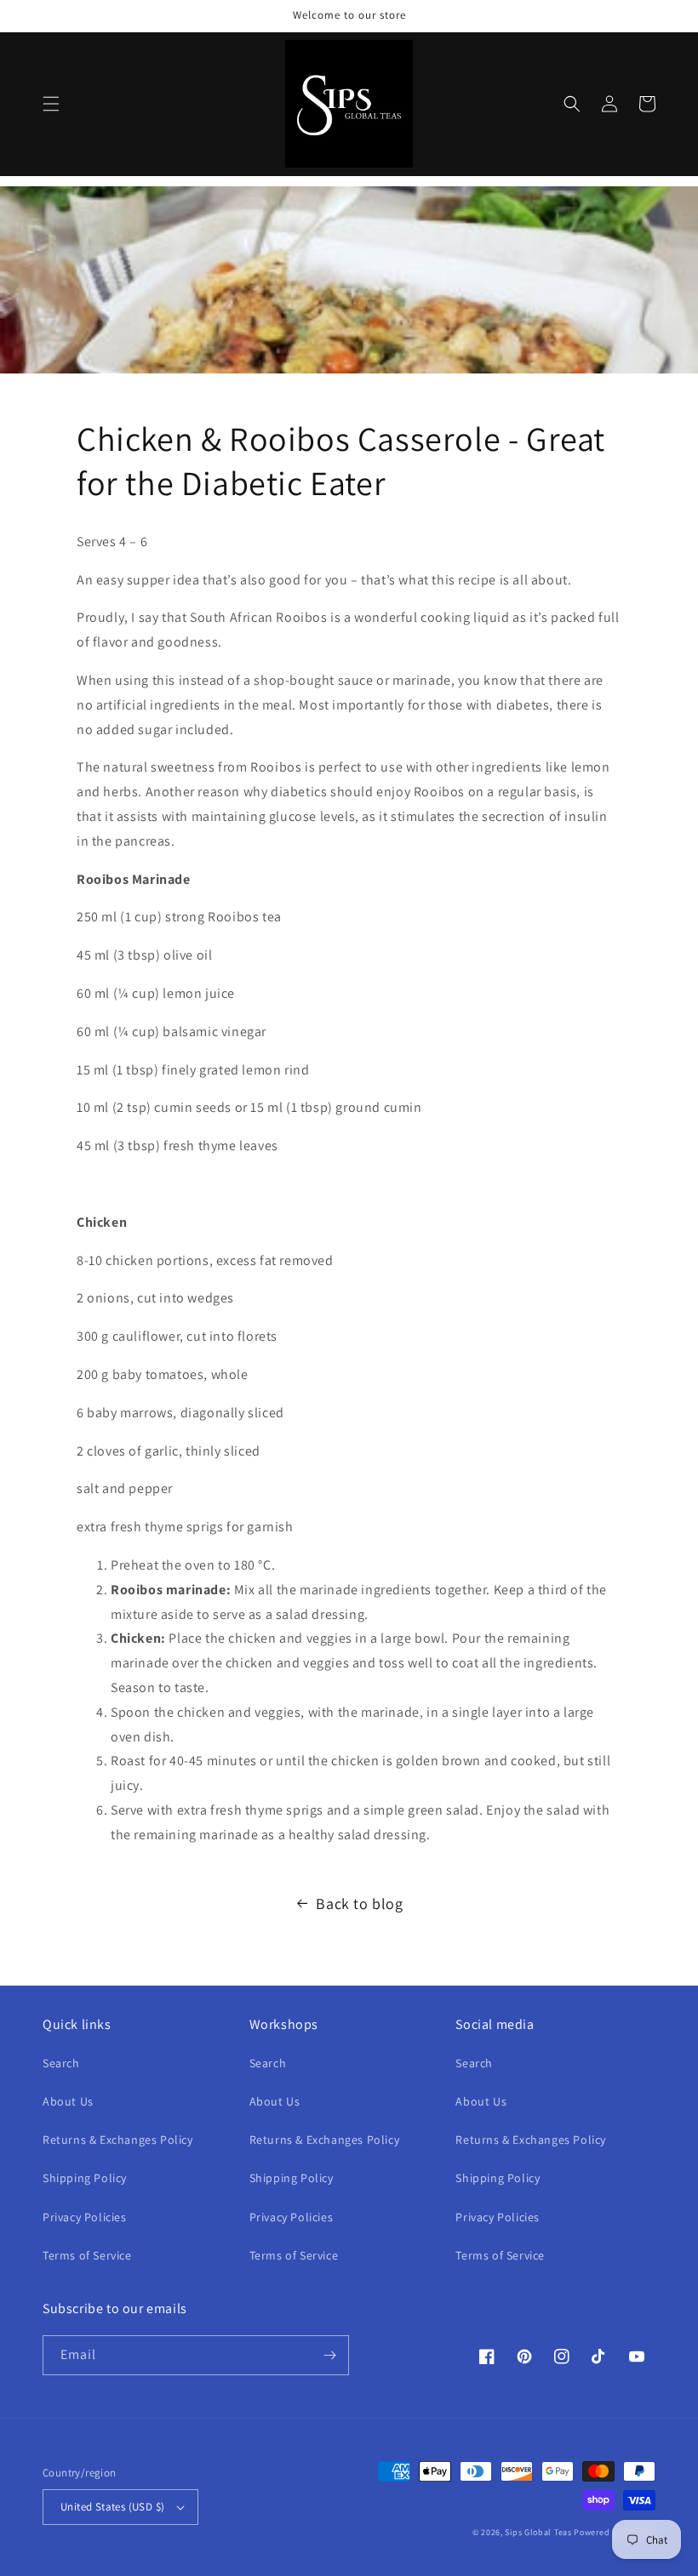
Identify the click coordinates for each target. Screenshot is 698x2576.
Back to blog (359, 1904)
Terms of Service (87, 2255)
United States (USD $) (112, 2507)
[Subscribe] (329, 2355)
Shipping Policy (85, 2178)
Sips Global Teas (538, 2532)
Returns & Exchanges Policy (118, 2140)
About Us (68, 2101)
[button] (51, 104)
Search (61, 2063)
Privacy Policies (85, 2217)
